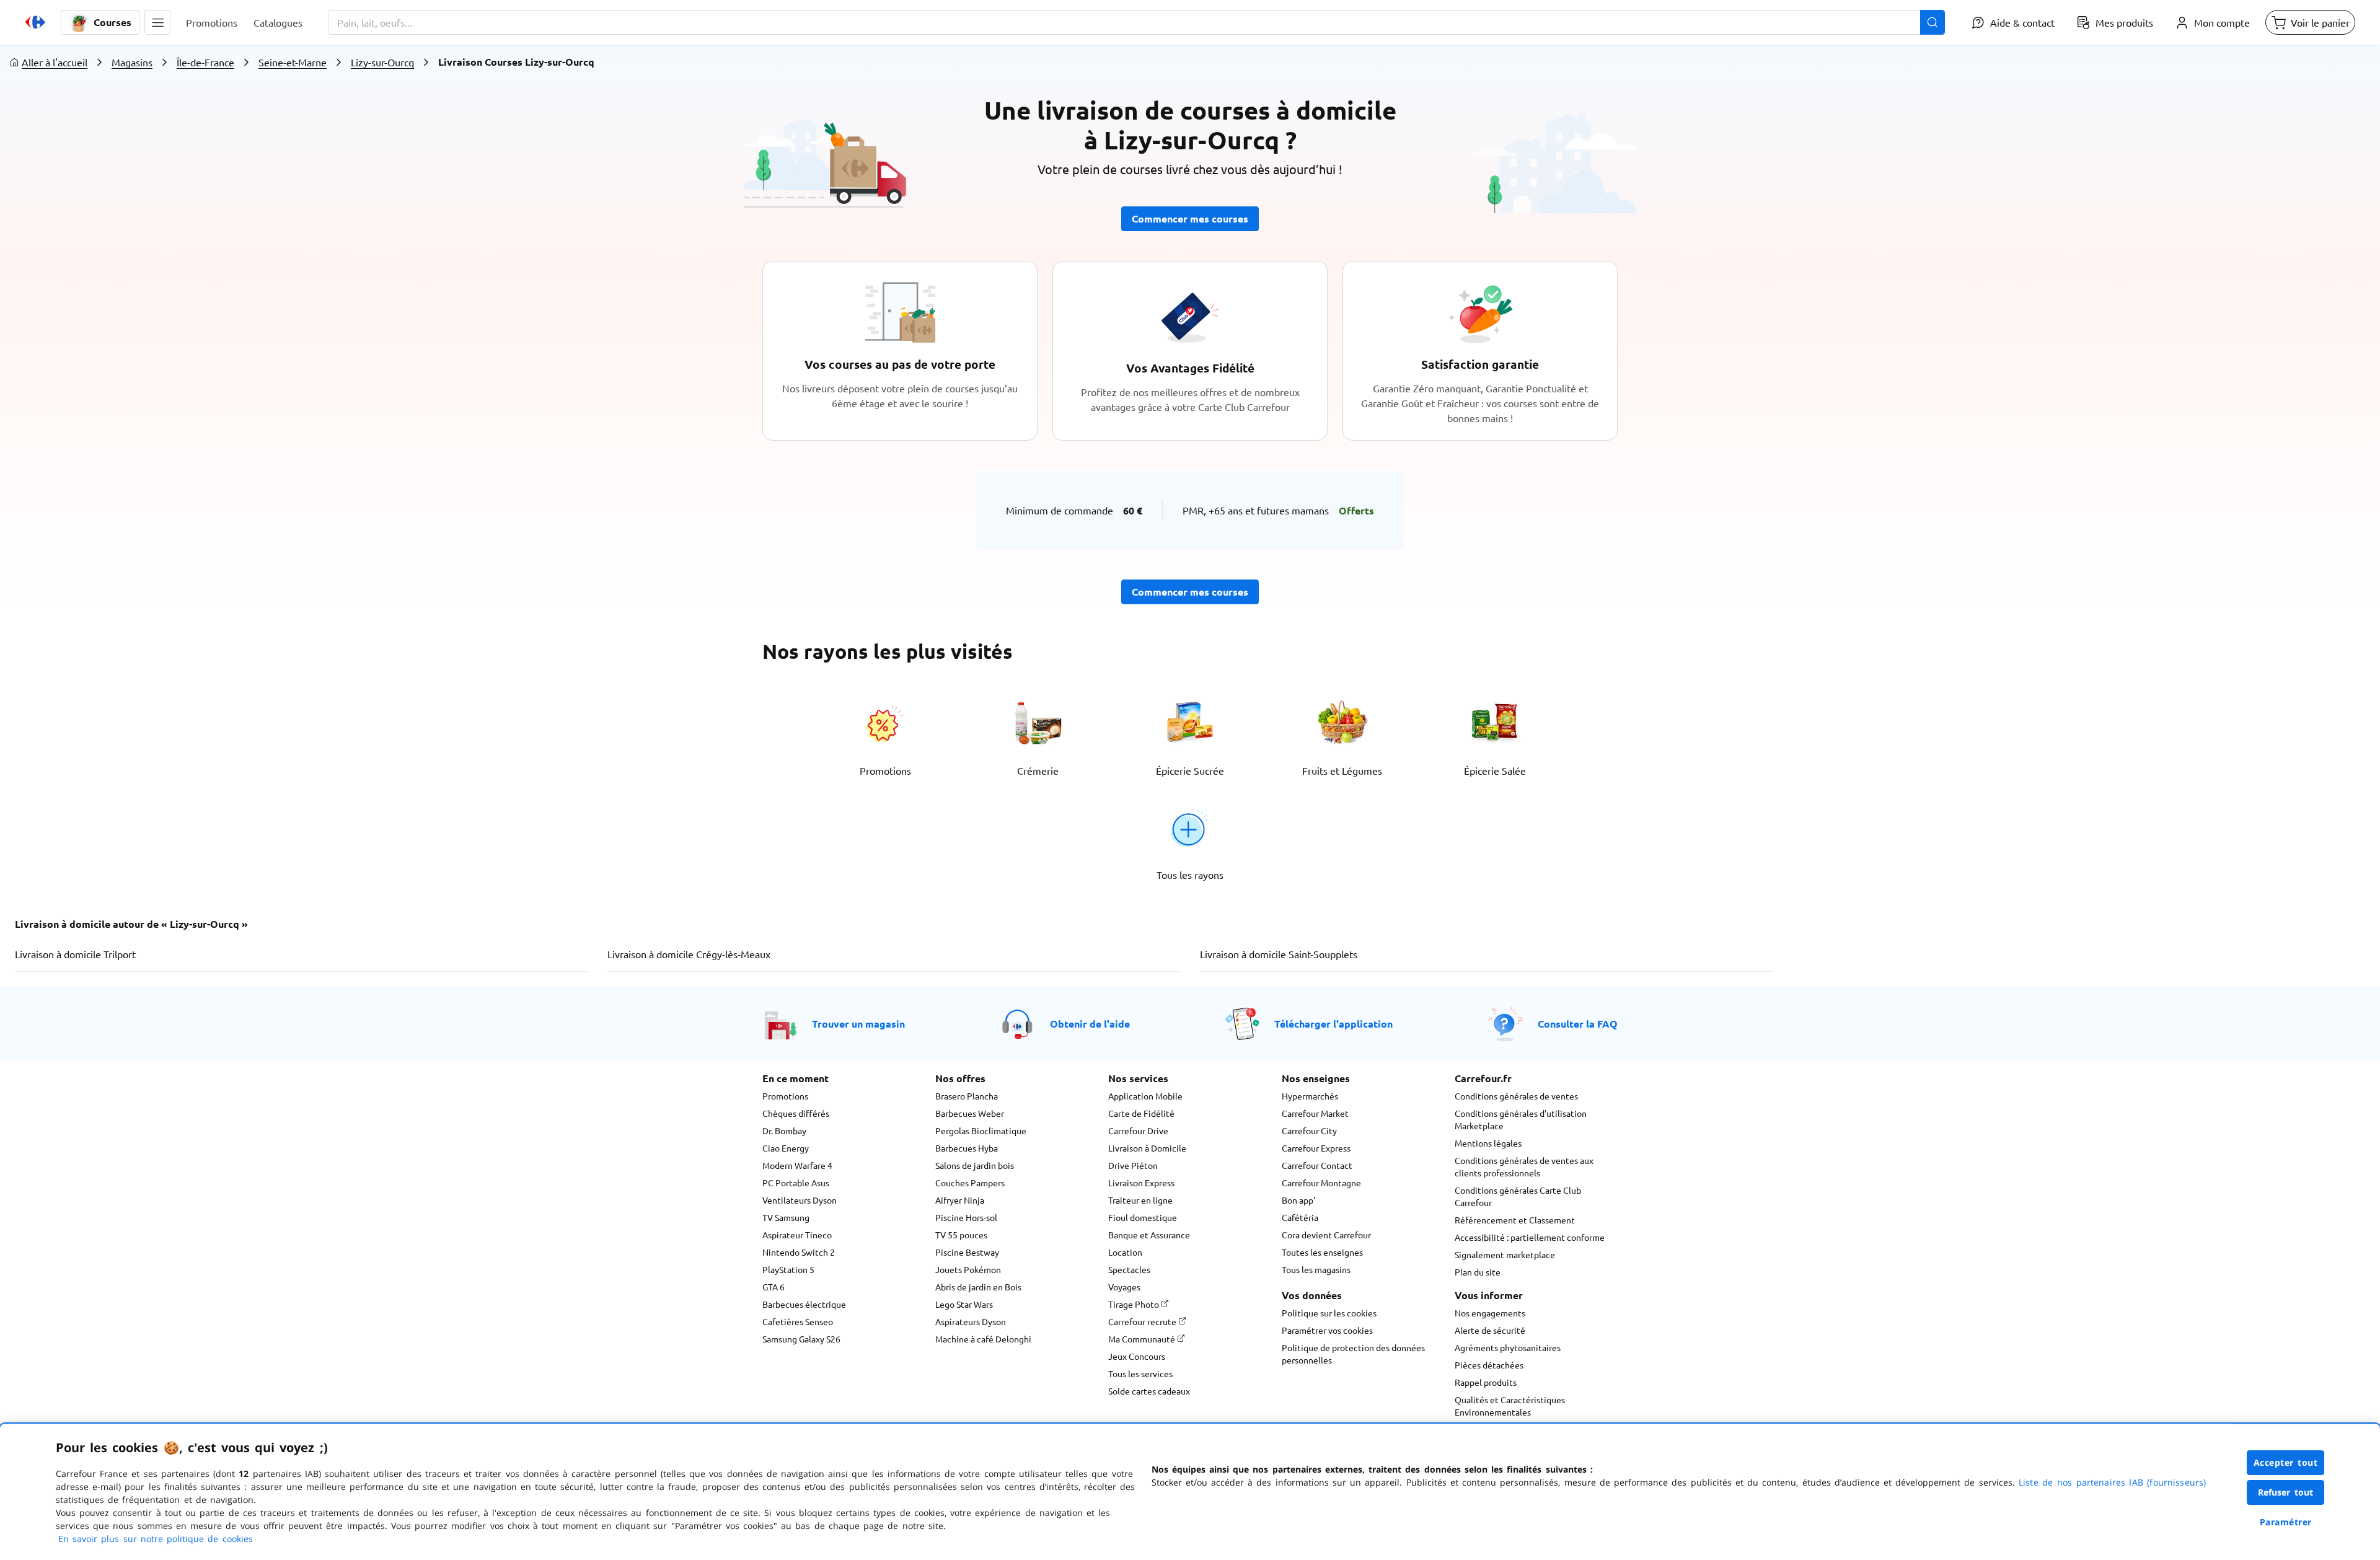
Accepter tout (2286, 1462)
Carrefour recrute (1143, 1321)
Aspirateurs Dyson (971, 1321)
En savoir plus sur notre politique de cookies (156, 1539)
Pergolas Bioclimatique (981, 1130)
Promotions (785, 1096)
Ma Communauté (1143, 1339)
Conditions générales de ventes (1516, 1096)
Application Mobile (1145, 1096)
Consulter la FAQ (1578, 1024)
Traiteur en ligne (1140, 1200)
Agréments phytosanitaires (1508, 1347)
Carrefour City (1309, 1130)
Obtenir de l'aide (1090, 1024)
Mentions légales (1488, 1143)
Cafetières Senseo (798, 1321)
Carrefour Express (1316, 1148)
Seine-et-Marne (293, 62)
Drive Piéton (1133, 1165)
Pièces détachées (1489, 1365)
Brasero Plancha (967, 1096)
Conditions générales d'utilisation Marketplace (1521, 1119)
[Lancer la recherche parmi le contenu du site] (1933, 22)
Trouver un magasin (858, 1024)
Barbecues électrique (804, 1304)
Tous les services (1140, 1373)
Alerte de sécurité (1490, 1330)
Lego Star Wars (964, 1304)
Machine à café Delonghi (983, 1339)
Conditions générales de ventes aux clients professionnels (1524, 1166)
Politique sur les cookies (1329, 1313)
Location (1125, 1252)
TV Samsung (786, 1217)
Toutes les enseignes (1322, 1252)
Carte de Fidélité (1141, 1113)
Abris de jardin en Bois (978, 1287)
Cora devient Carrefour (1326, 1235)
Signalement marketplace (1505, 1254)
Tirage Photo (1135, 1304)
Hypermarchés (1310, 1096)
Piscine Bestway (967, 1252)
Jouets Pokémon (968, 1269)
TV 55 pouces (961, 1235)
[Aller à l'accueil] (35, 22)
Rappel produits (1486, 1382)
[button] (157, 22)
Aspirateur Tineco (797, 1235)
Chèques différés (796, 1113)
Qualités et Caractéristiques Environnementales (1510, 1406)
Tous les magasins (1316, 1269)
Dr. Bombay (784, 1130)
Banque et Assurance (1149, 1235)
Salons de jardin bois (975, 1165)
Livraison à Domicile (1147, 1148)
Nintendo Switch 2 (799, 1252)
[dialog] (1190, 1492)
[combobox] (1136, 22)
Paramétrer (2286, 1522)
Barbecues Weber (970, 1113)
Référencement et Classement (1515, 1220)
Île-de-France (205, 62)
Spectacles (1129, 1269)
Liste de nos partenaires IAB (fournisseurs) (2112, 1482)
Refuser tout (2286, 1492)
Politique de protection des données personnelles (1353, 1354)
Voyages (1124, 1287)
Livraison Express (1141, 1183)
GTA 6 (773, 1287)
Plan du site (1478, 1272)
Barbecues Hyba (967, 1148)
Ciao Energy (786, 1148)
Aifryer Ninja (960, 1200)
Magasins (132, 62)
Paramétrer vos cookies (1327, 1330)
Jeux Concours (1137, 1356)
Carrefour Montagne (1321, 1183)
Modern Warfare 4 (797, 1165)
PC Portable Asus (796, 1183)
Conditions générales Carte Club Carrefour (1518, 1196)
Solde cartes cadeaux (1149, 1391)
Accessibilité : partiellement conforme (1530, 1237)
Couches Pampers (970, 1183)
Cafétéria (1300, 1217)
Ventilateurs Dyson (800, 1200)
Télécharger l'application (1333, 1024)
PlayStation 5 (788, 1269)
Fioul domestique (1143, 1217)
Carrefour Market (1315, 1113)
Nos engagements (1490, 1313)
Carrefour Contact (1317, 1165)
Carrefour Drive (1138, 1130)
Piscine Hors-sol (966, 1217)
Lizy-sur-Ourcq (382, 62)
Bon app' (1298, 1200)
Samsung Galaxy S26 (801, 1339)
